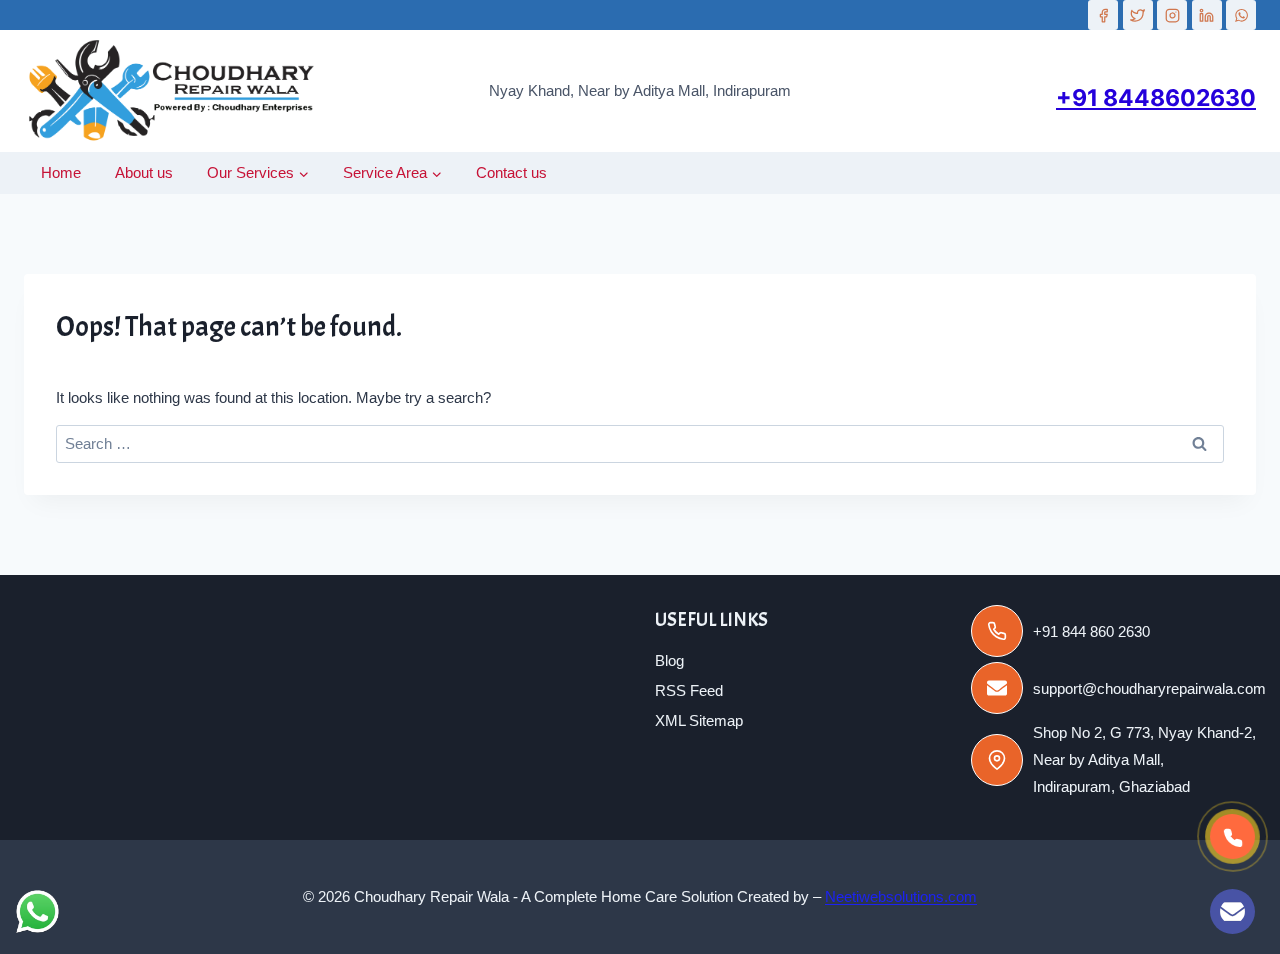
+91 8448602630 (1156, 98)
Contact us (511, 172)
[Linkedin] (1207, 15)
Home (61, 172)
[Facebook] (1103, 15)
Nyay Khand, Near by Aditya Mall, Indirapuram (640, 90)
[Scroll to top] (1168, 918)
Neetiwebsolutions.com (901, 896)
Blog (669, 660)
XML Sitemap (699, 720)
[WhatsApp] (1241, 15)
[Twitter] (1138, 15)
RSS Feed (689, 690)
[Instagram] (1172, 15)
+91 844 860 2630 (1091, 631)
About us (144, 172)
